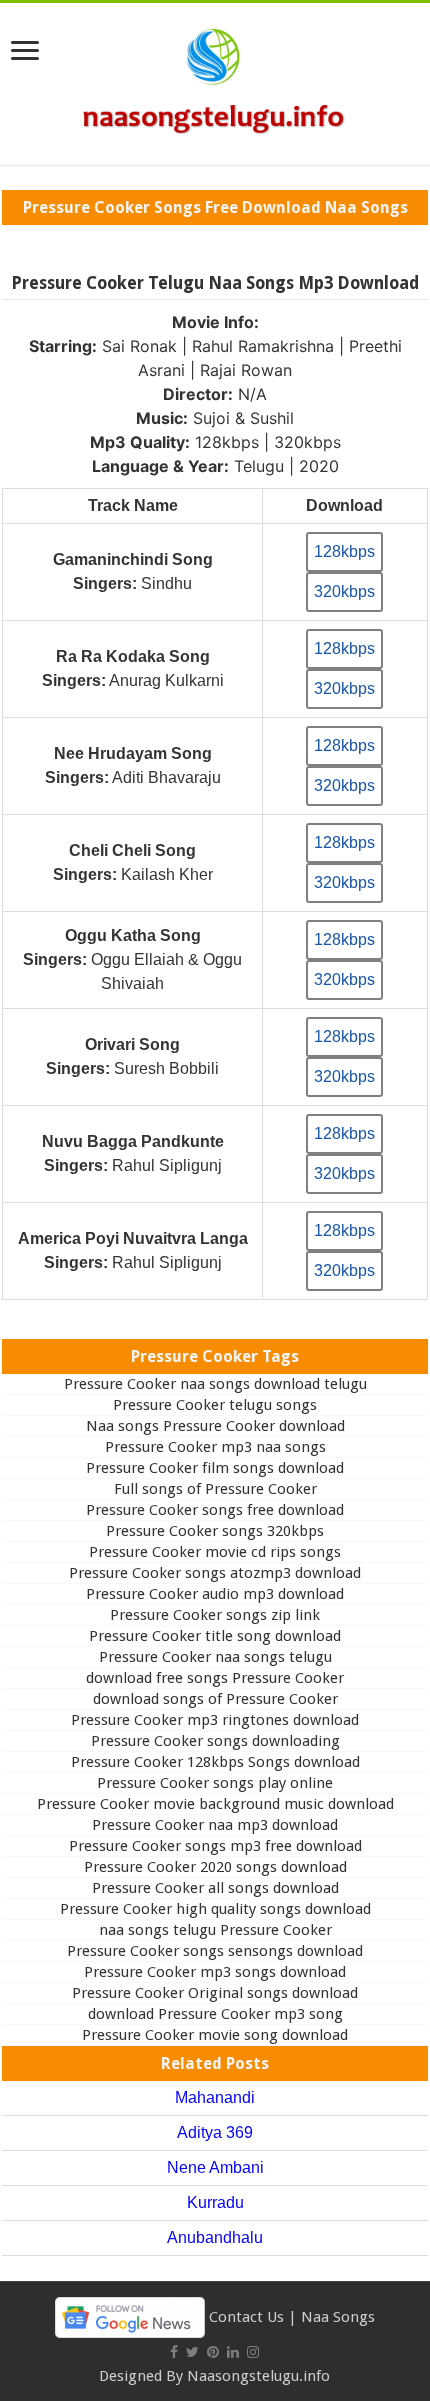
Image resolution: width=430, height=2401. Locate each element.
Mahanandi (215, 2097)
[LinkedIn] (233, 2352)
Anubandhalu (215, 2237)
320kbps (344, 591)
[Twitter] (192, 2352)
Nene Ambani (215, 2167)
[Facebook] (174, 2352)
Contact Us (246, 2316)
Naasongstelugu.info (258, 2376)
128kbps (344, 551)
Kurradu (215, 2202)
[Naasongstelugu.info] (215, 80)
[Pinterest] (213, 2352)
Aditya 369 (215, 2132)
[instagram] (253, 2352)
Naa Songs (338, 2316)
